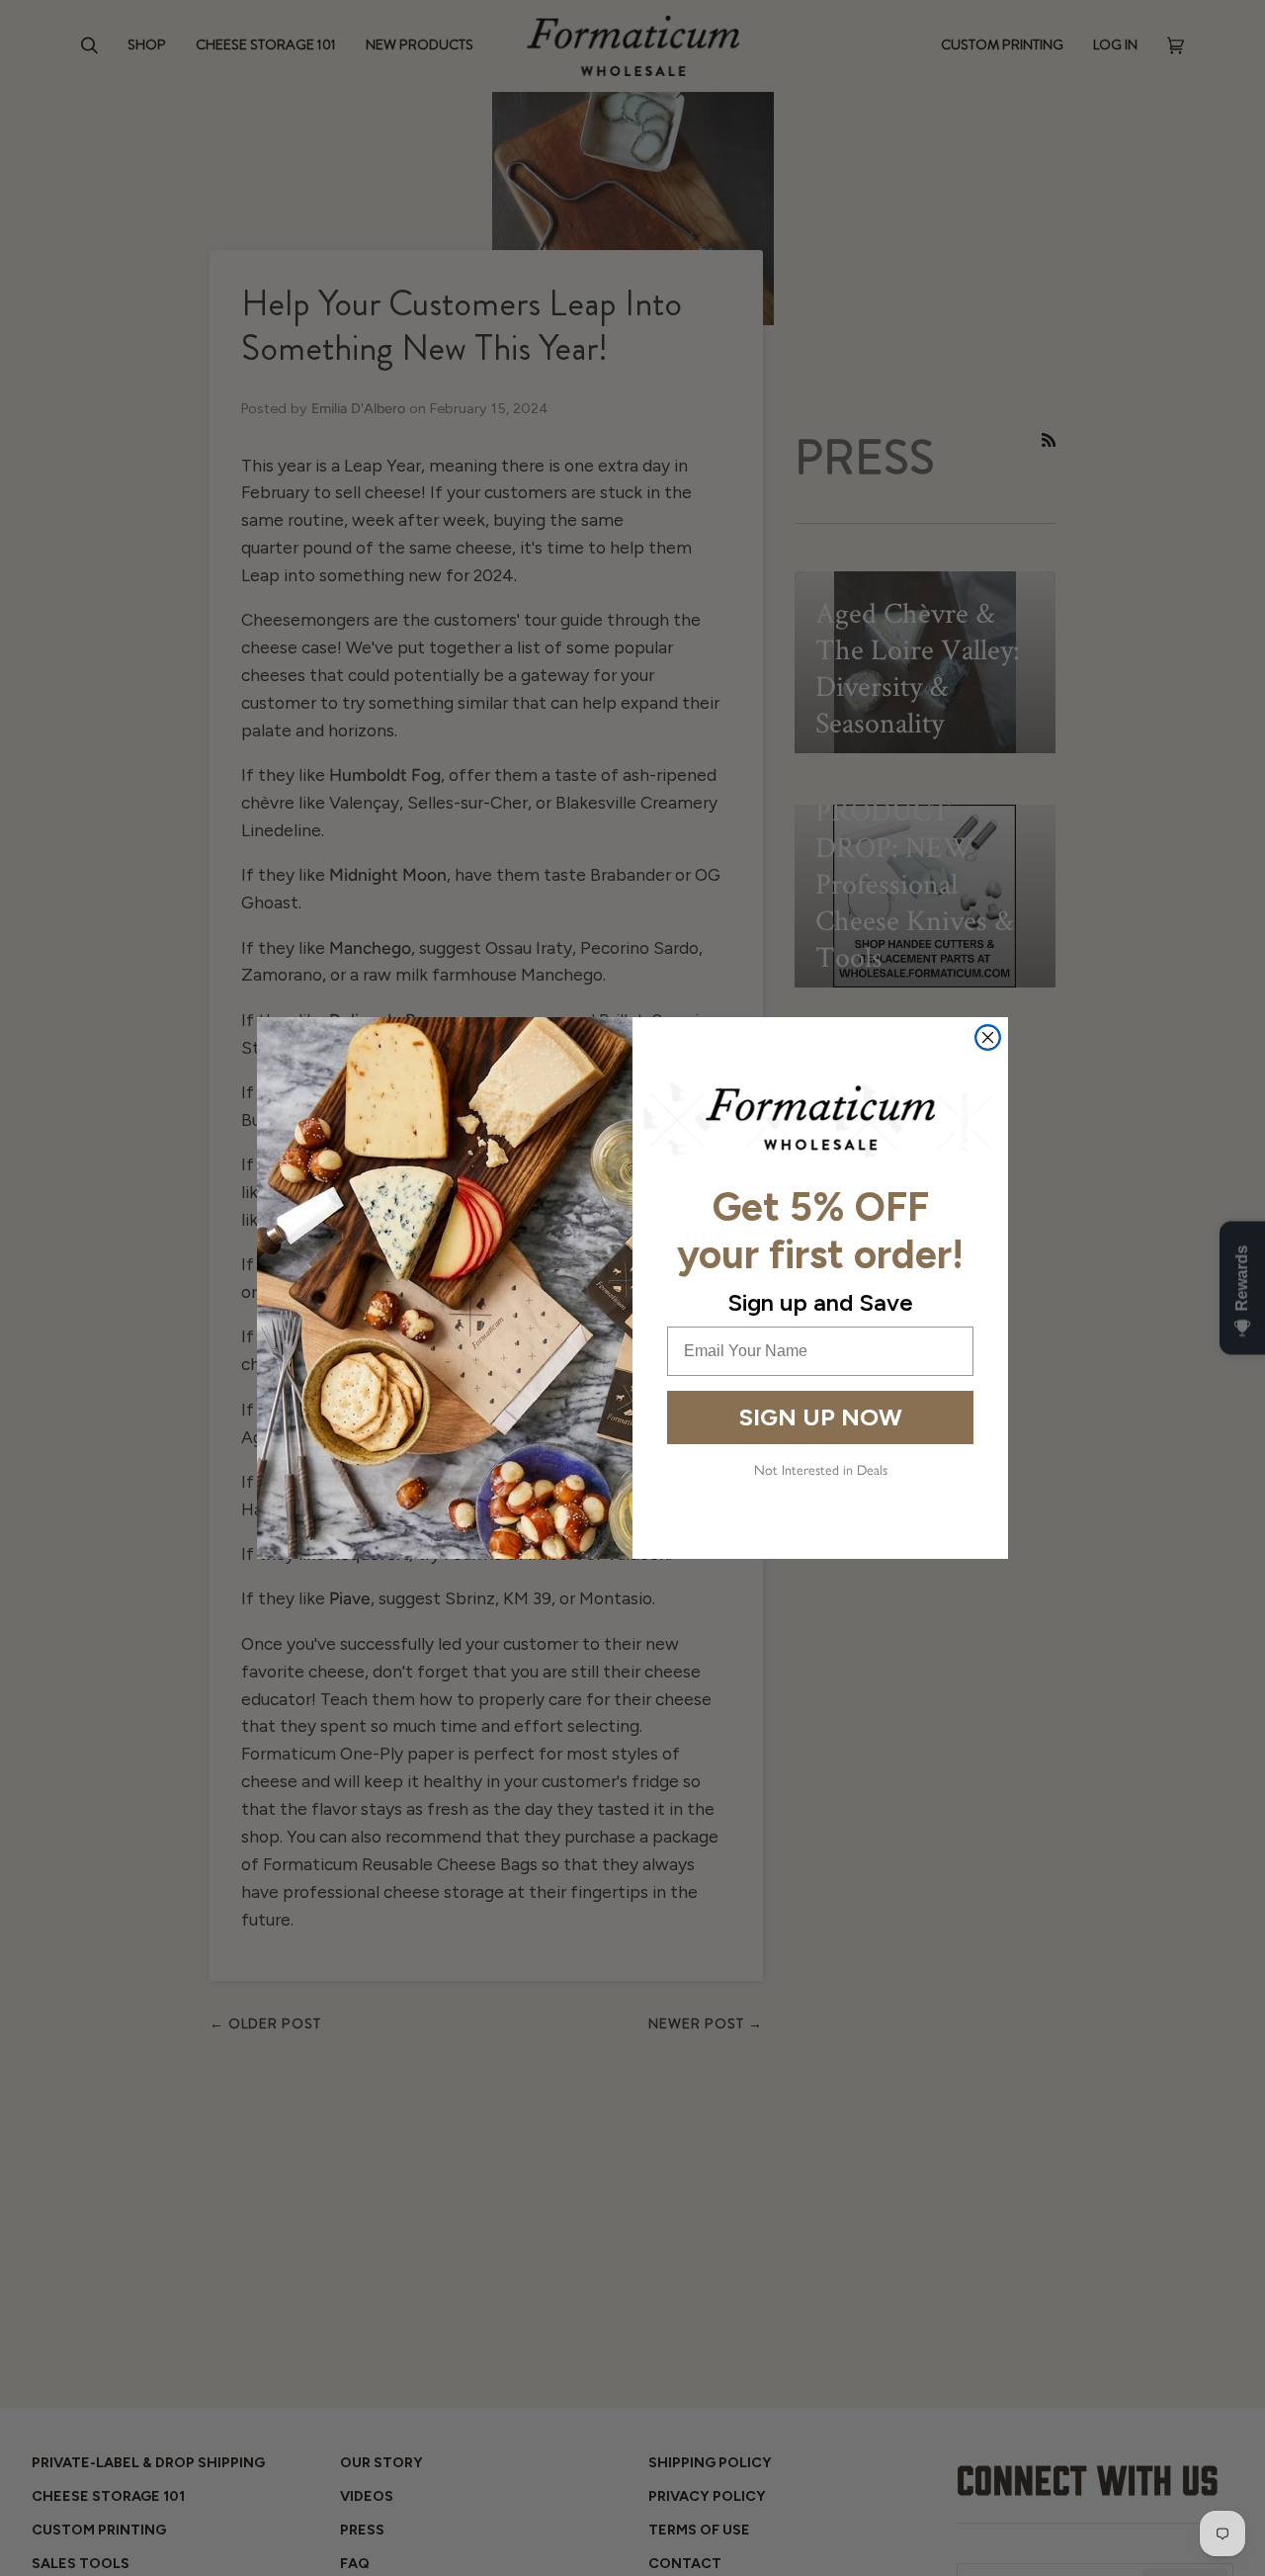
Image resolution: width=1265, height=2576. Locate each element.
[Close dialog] (988, 1037)
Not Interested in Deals (821, 1469)
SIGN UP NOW (821, 1417)
